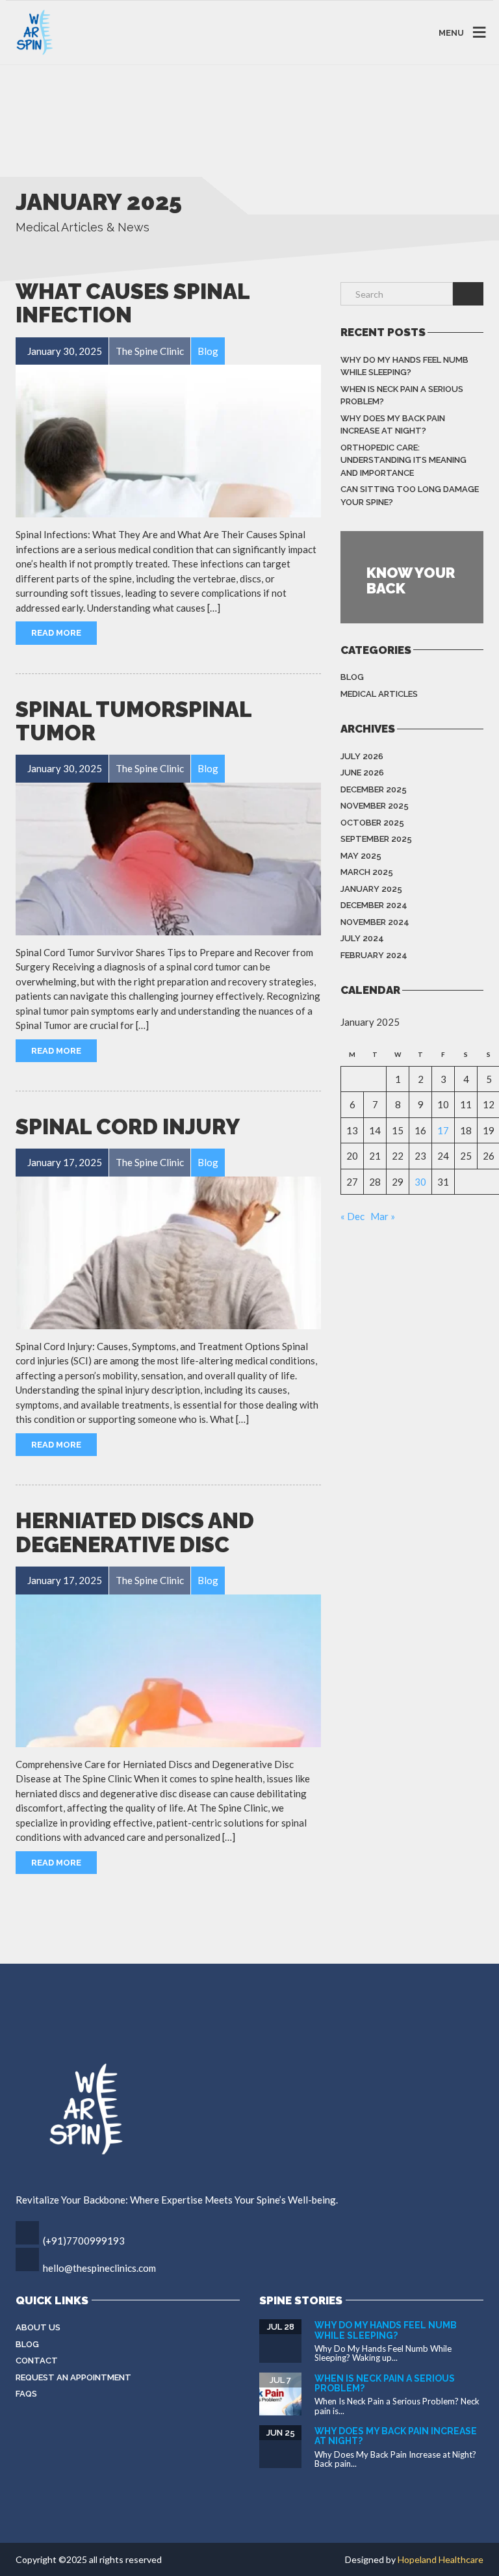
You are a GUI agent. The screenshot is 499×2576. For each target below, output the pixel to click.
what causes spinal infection (133, 303)
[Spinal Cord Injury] (168, 1253)
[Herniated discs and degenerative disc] (168, 1671)
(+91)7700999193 (84, 2241)
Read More (56, 633)
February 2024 (374, 955)
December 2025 (374, 789)
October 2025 (372, 823)
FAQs (26, 2394)
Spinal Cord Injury (128, 1127)
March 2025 (367, 872)
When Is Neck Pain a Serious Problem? (402, 396)
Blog (352, 677)
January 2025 (371, 889)
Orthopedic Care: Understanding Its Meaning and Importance (403, 460)
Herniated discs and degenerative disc (135, 1532)
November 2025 (375, 806)
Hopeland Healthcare (441, 2559)
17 (443, 1130)
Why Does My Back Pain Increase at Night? (393, 425)
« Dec (352, 1216)
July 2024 (362, 938)
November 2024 (375, 922)
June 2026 (362, 773)
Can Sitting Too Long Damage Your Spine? (410, 496)
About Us (38, 2327)
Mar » (383, 1216)
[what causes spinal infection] (168, 441)
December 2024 (374, 905)
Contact (37, 2361)
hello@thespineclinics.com (99, 2268)
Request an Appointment (73, 2377)
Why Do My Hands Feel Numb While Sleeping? (404, 366)
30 (420, 1182)
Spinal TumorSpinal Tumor (134, 721)
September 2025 (376, 839)
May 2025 (361, 856)
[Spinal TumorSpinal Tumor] (168, 859)
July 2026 (362, 756)
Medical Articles (379, 694)
